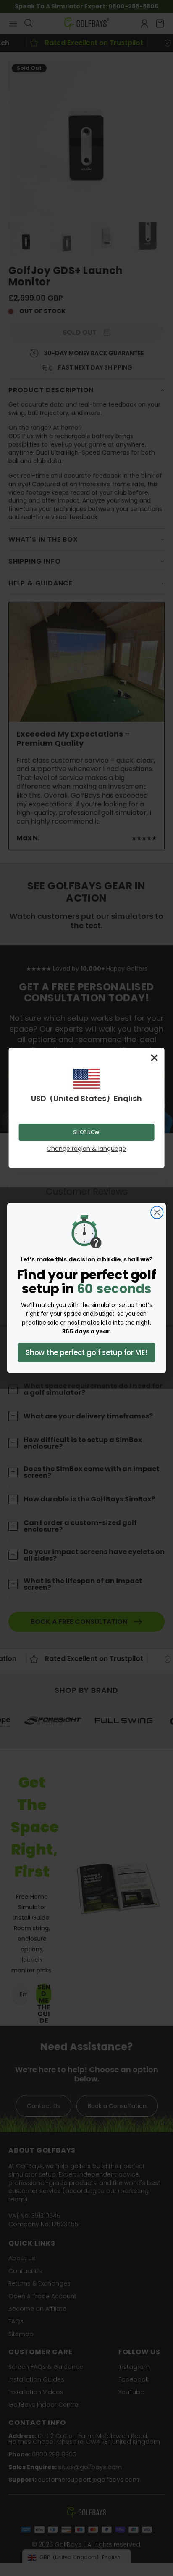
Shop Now (86, 1132)
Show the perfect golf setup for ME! (86, 1352)
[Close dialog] (157, 1212)
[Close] (154, 1058)
